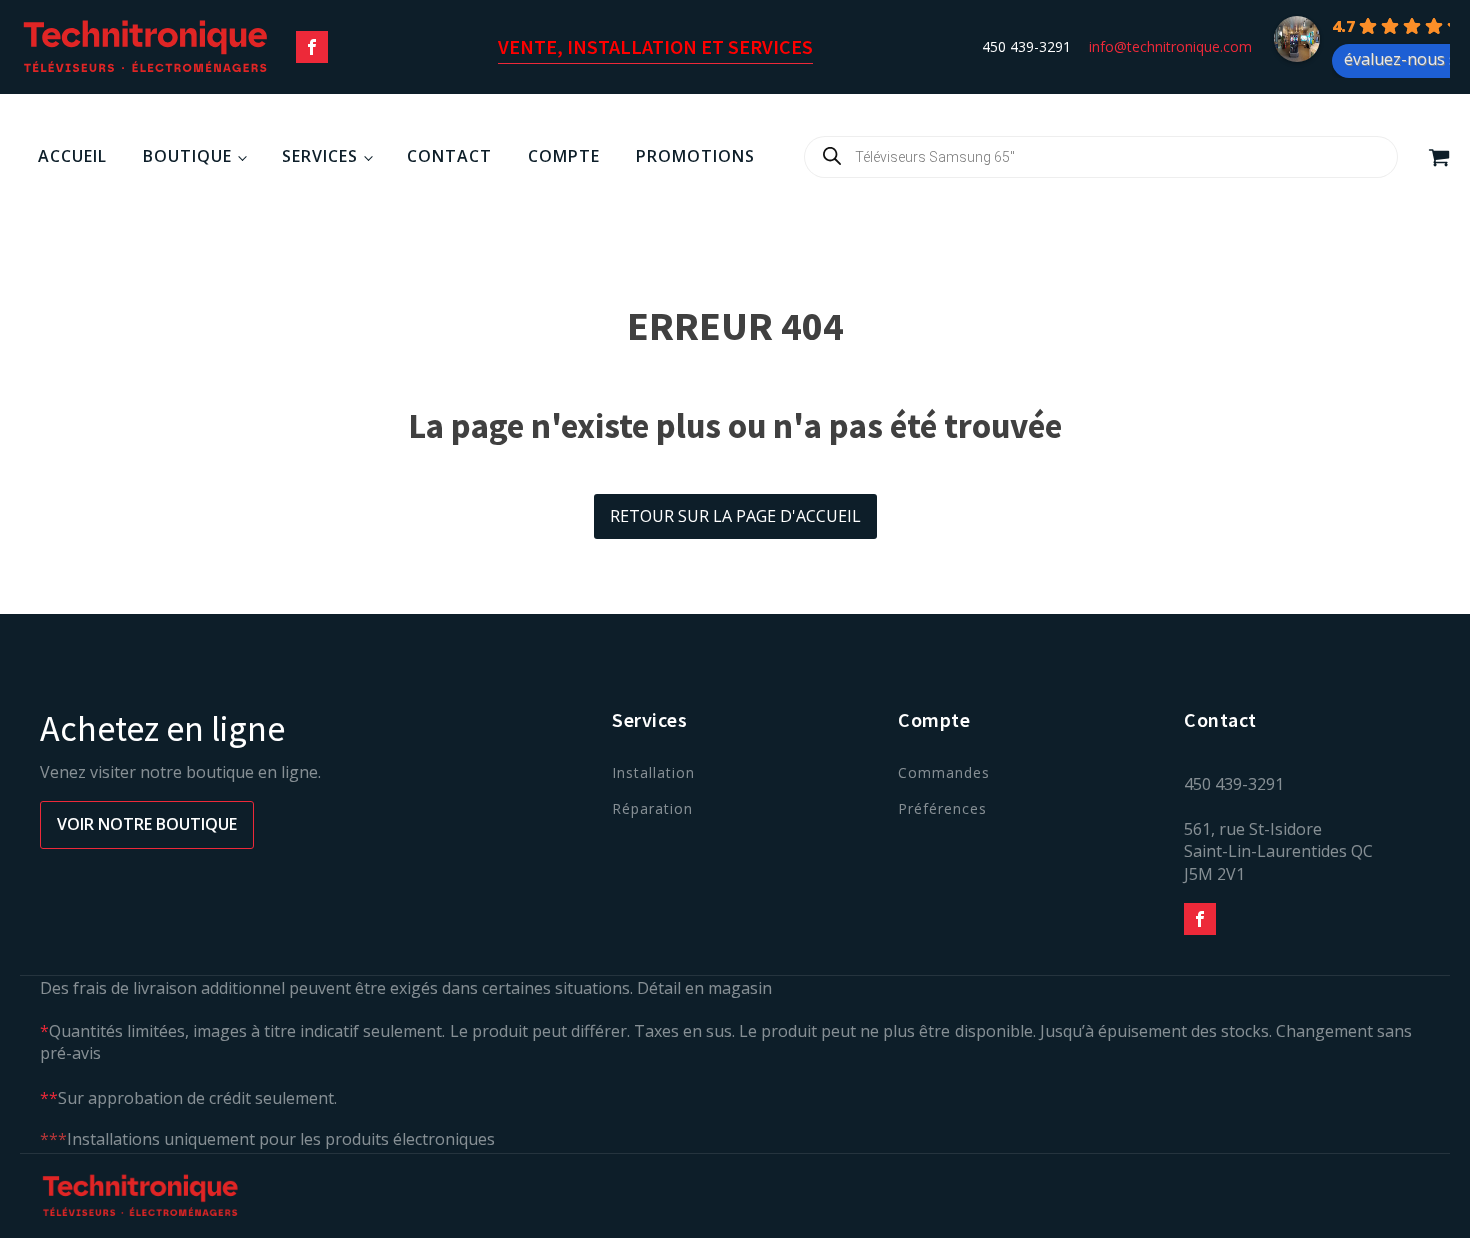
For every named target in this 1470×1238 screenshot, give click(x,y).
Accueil (72, 156)
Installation (653, 772)
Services (320, 156)
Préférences (942, 808)
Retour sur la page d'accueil (735, 516)
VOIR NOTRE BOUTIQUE (147, 824)
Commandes (944, 772)
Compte (564, 156)
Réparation (652, 808)
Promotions (695, 156)
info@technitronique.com (1170, 46)
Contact (449, 156)
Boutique (187, 156)
